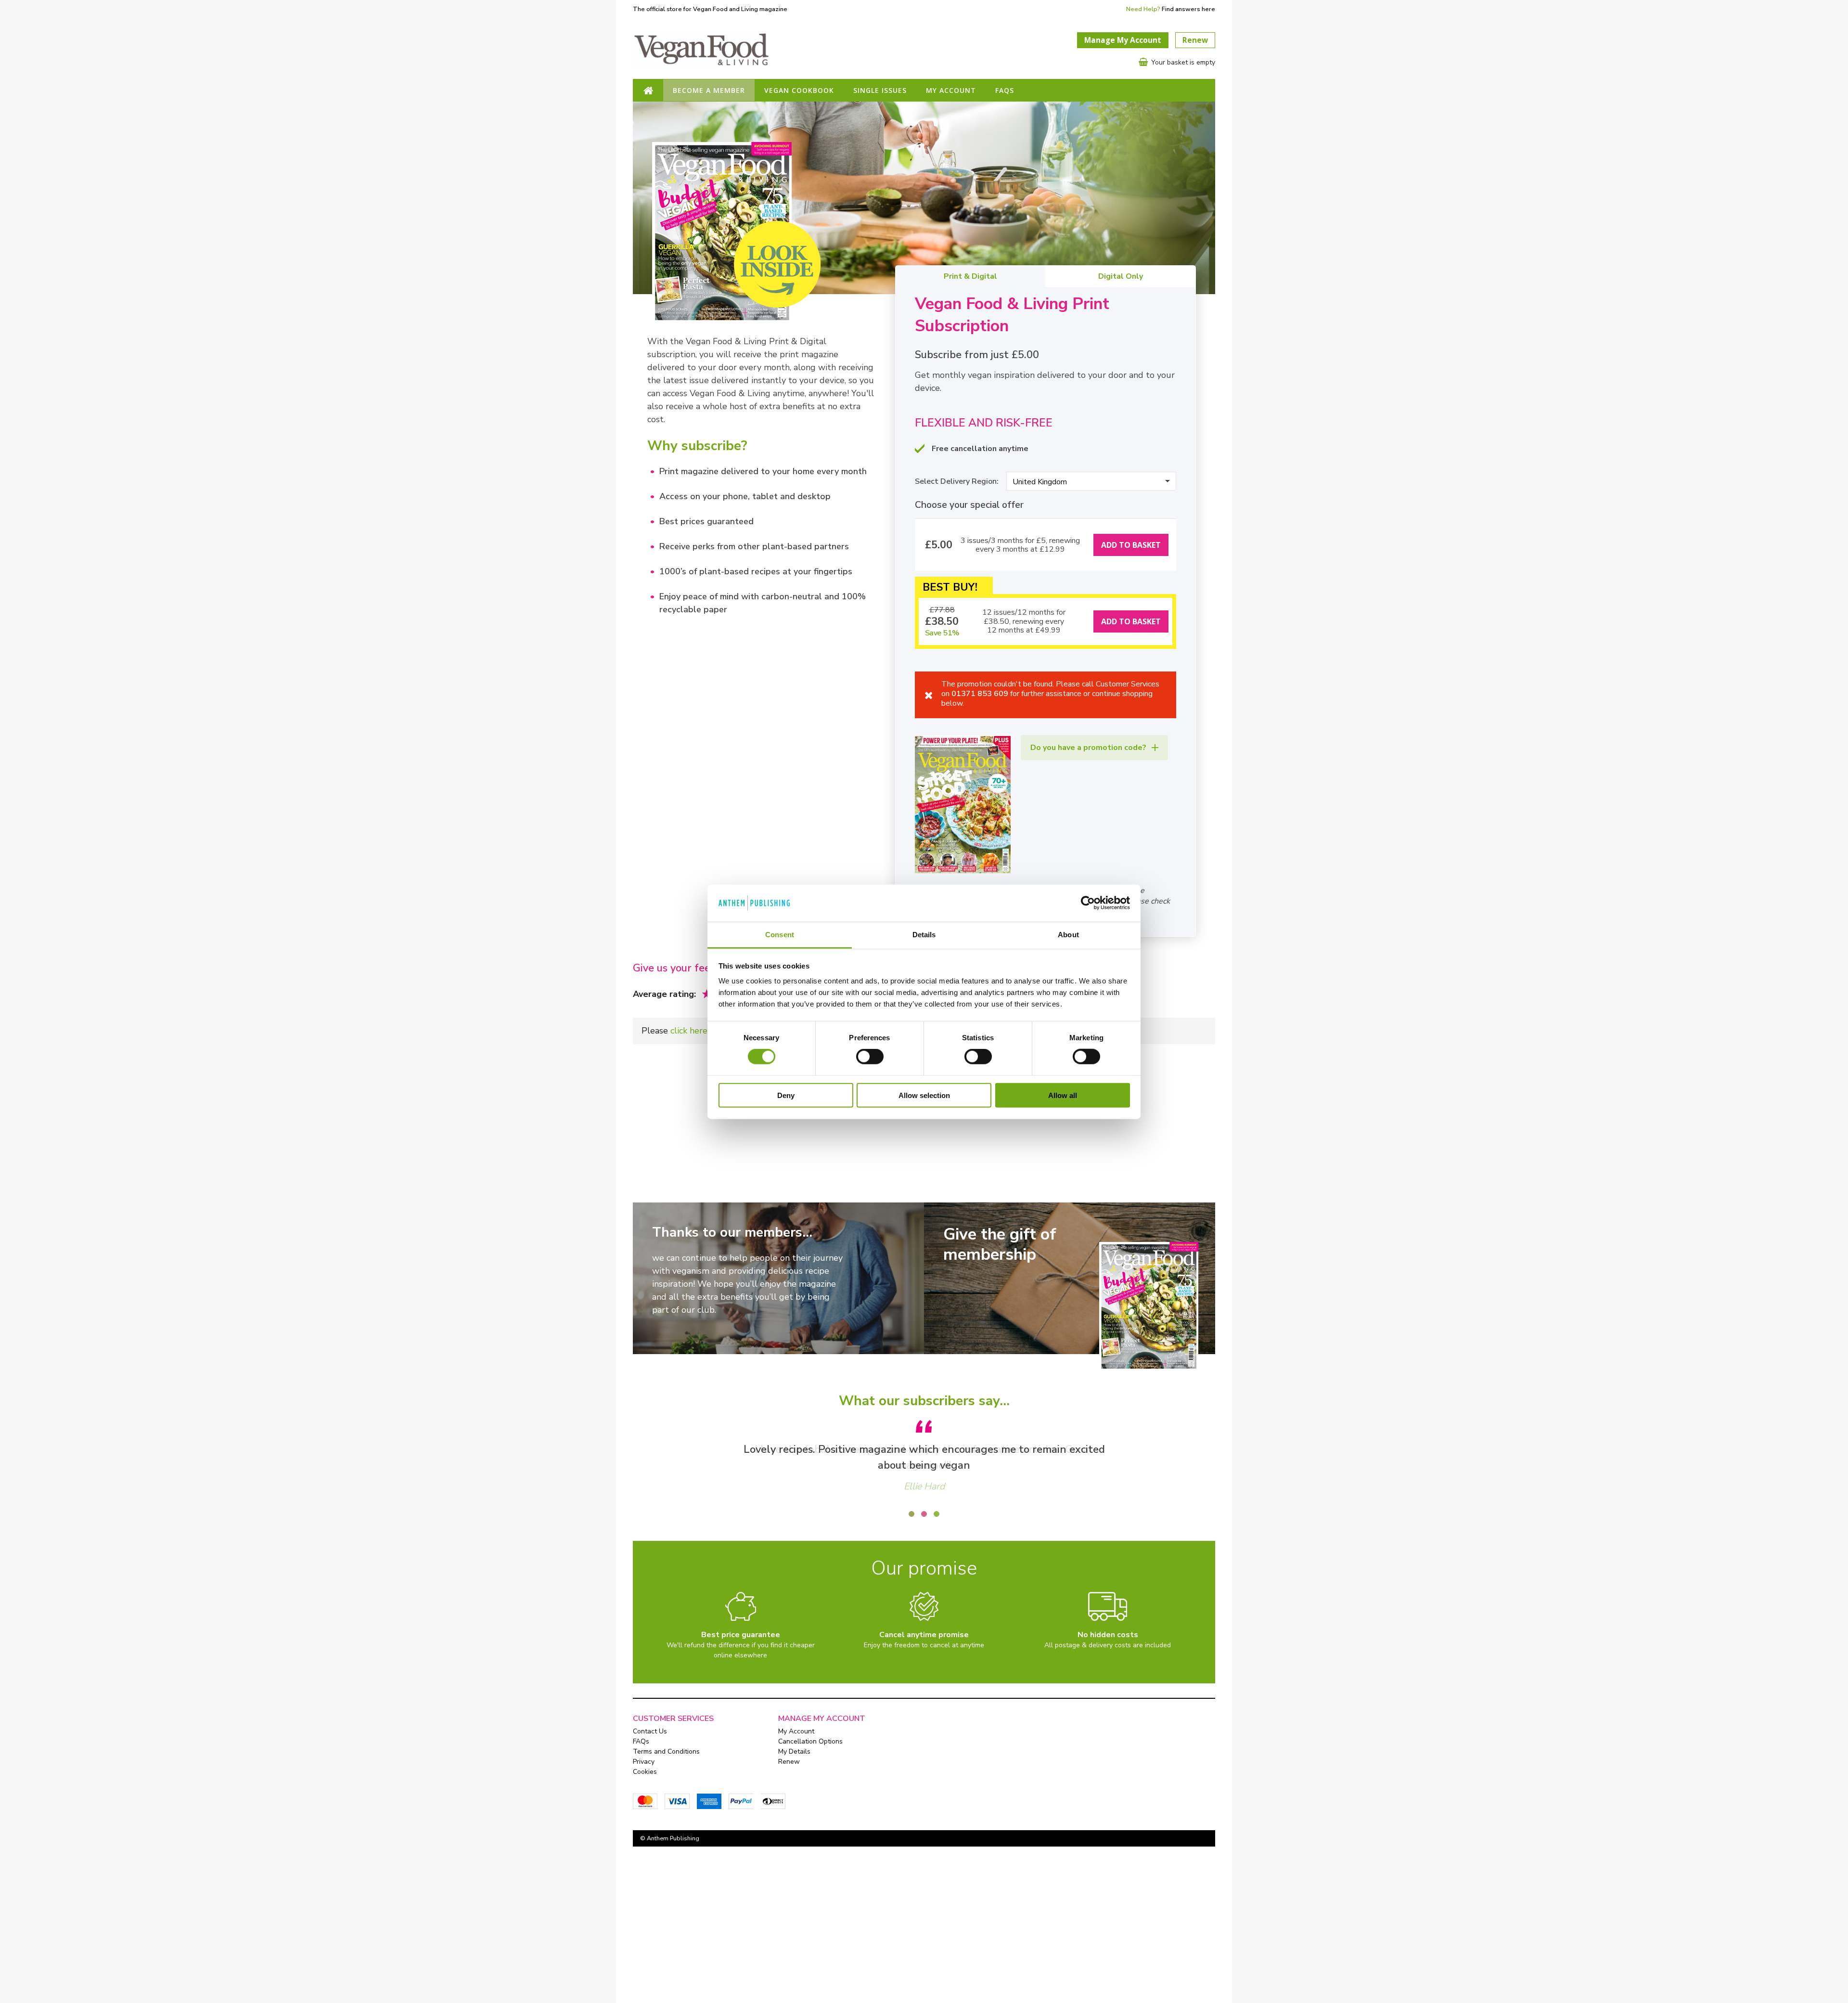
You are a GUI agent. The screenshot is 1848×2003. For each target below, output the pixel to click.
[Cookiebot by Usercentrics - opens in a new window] (1088, 903)
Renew (1195, 40)
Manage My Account (1123, 40)
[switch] (870, 1057)
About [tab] (1068, 934)
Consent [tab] (780, 934)
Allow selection (924, 1095)
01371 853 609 (980, 694)
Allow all (1063, 1095)
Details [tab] (924, 934)
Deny (786, 1095)
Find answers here (1188, 9)
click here (689, 1031)
